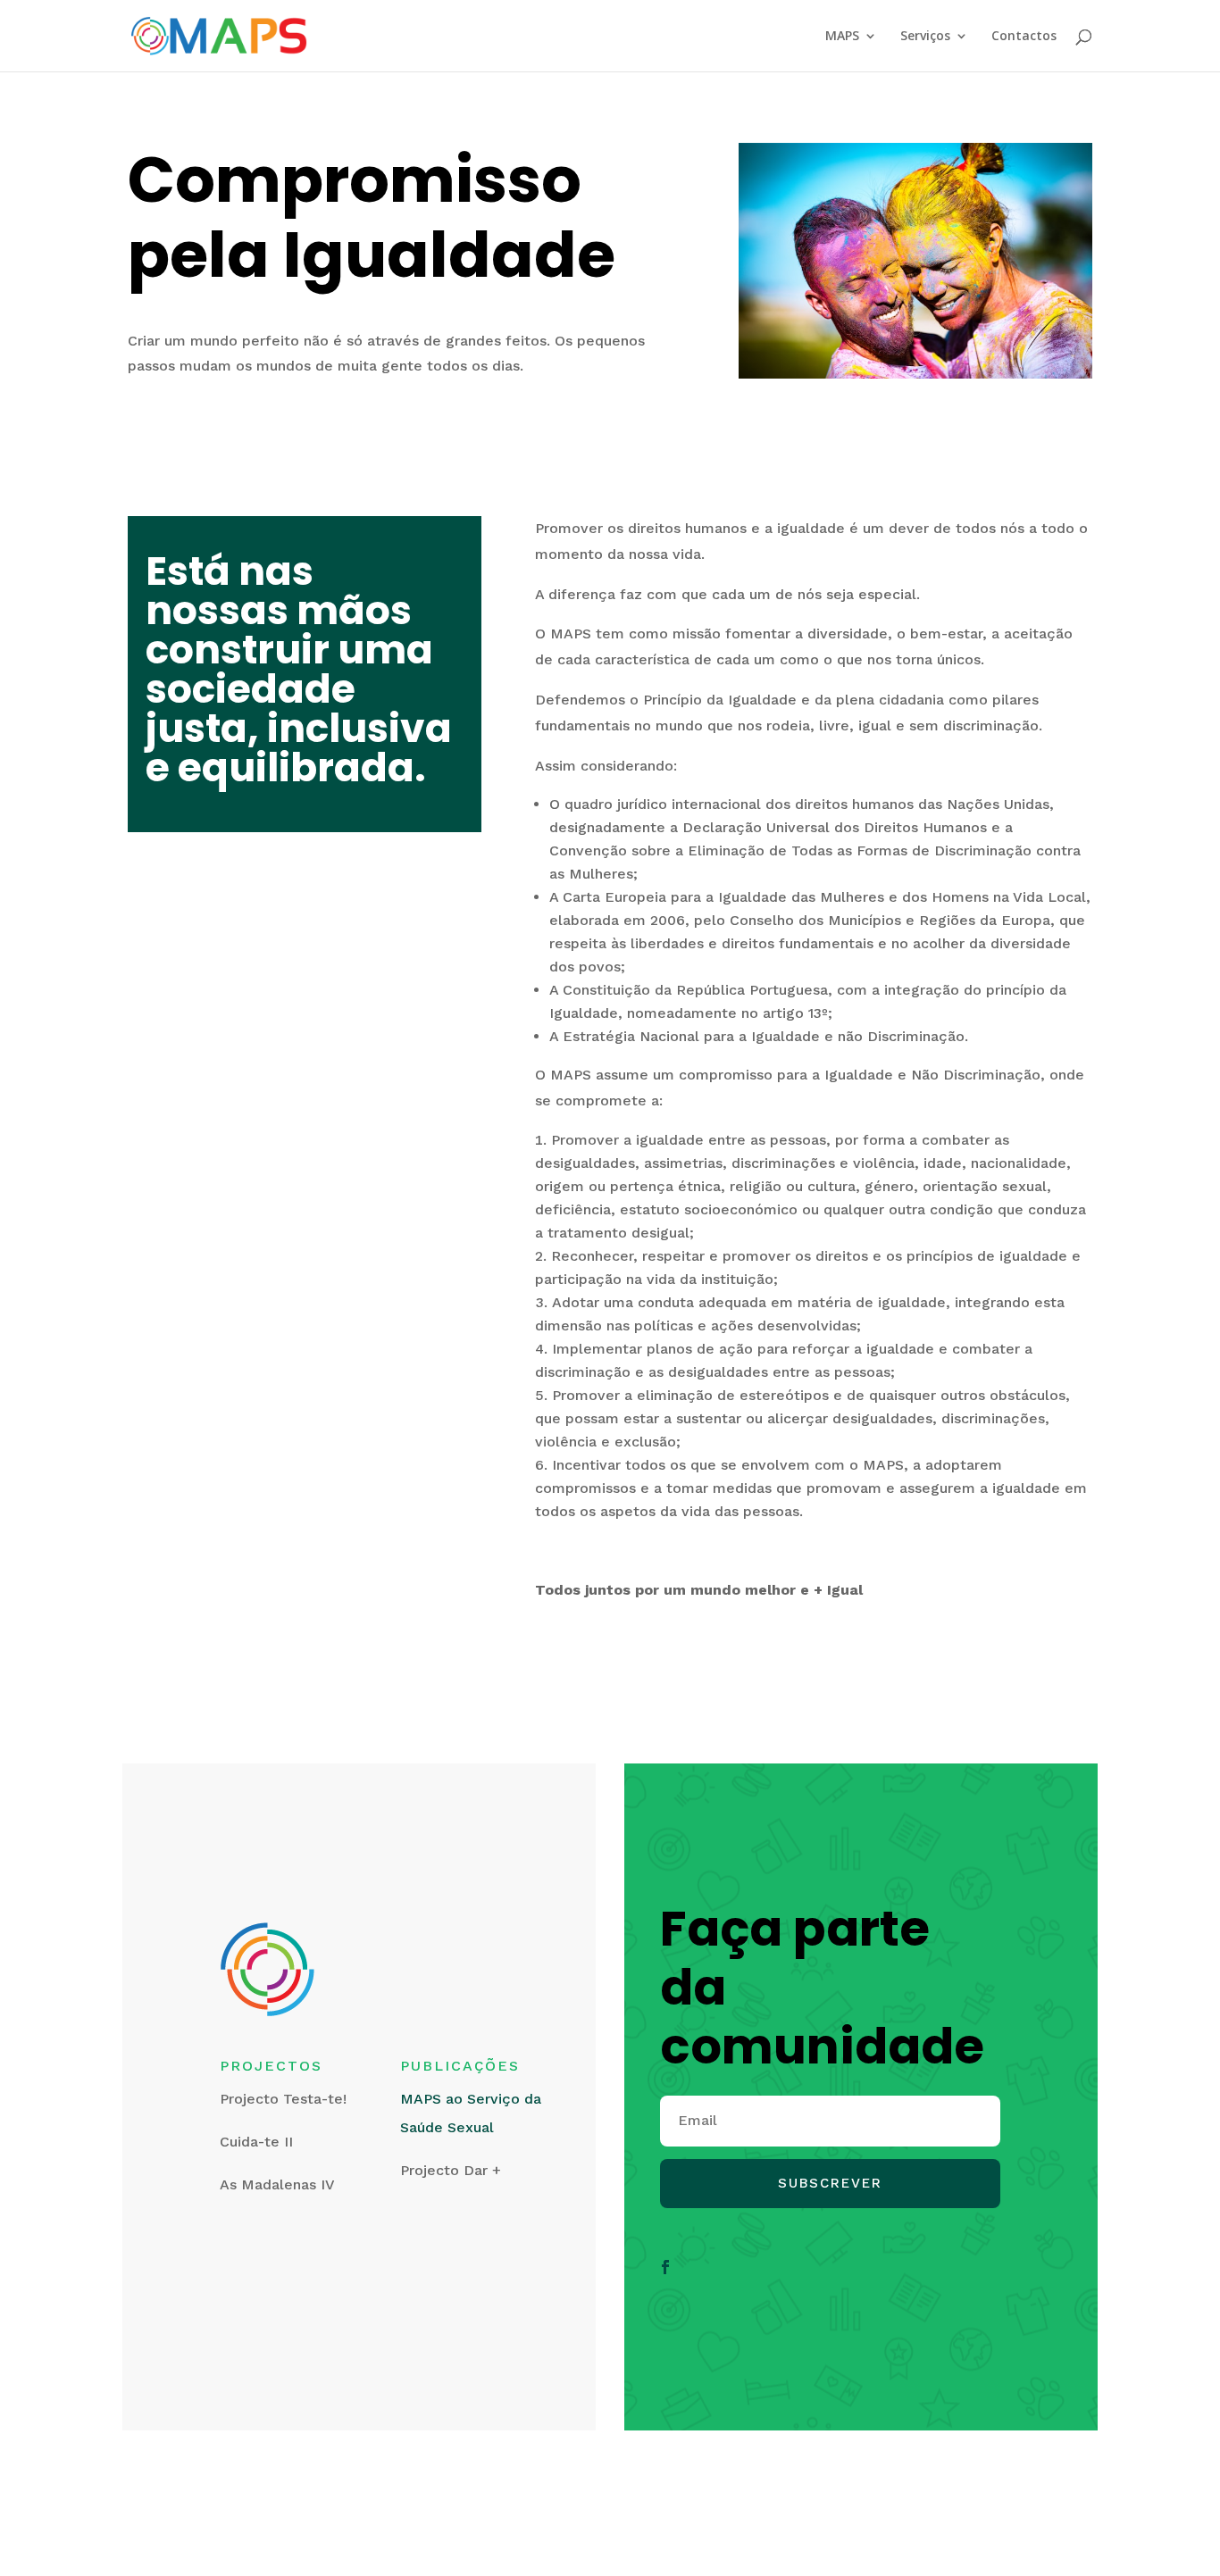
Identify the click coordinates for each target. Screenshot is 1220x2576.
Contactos (1024, 37)
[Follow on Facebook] (665, 2267)
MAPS (842, 37)
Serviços (925, 37)
